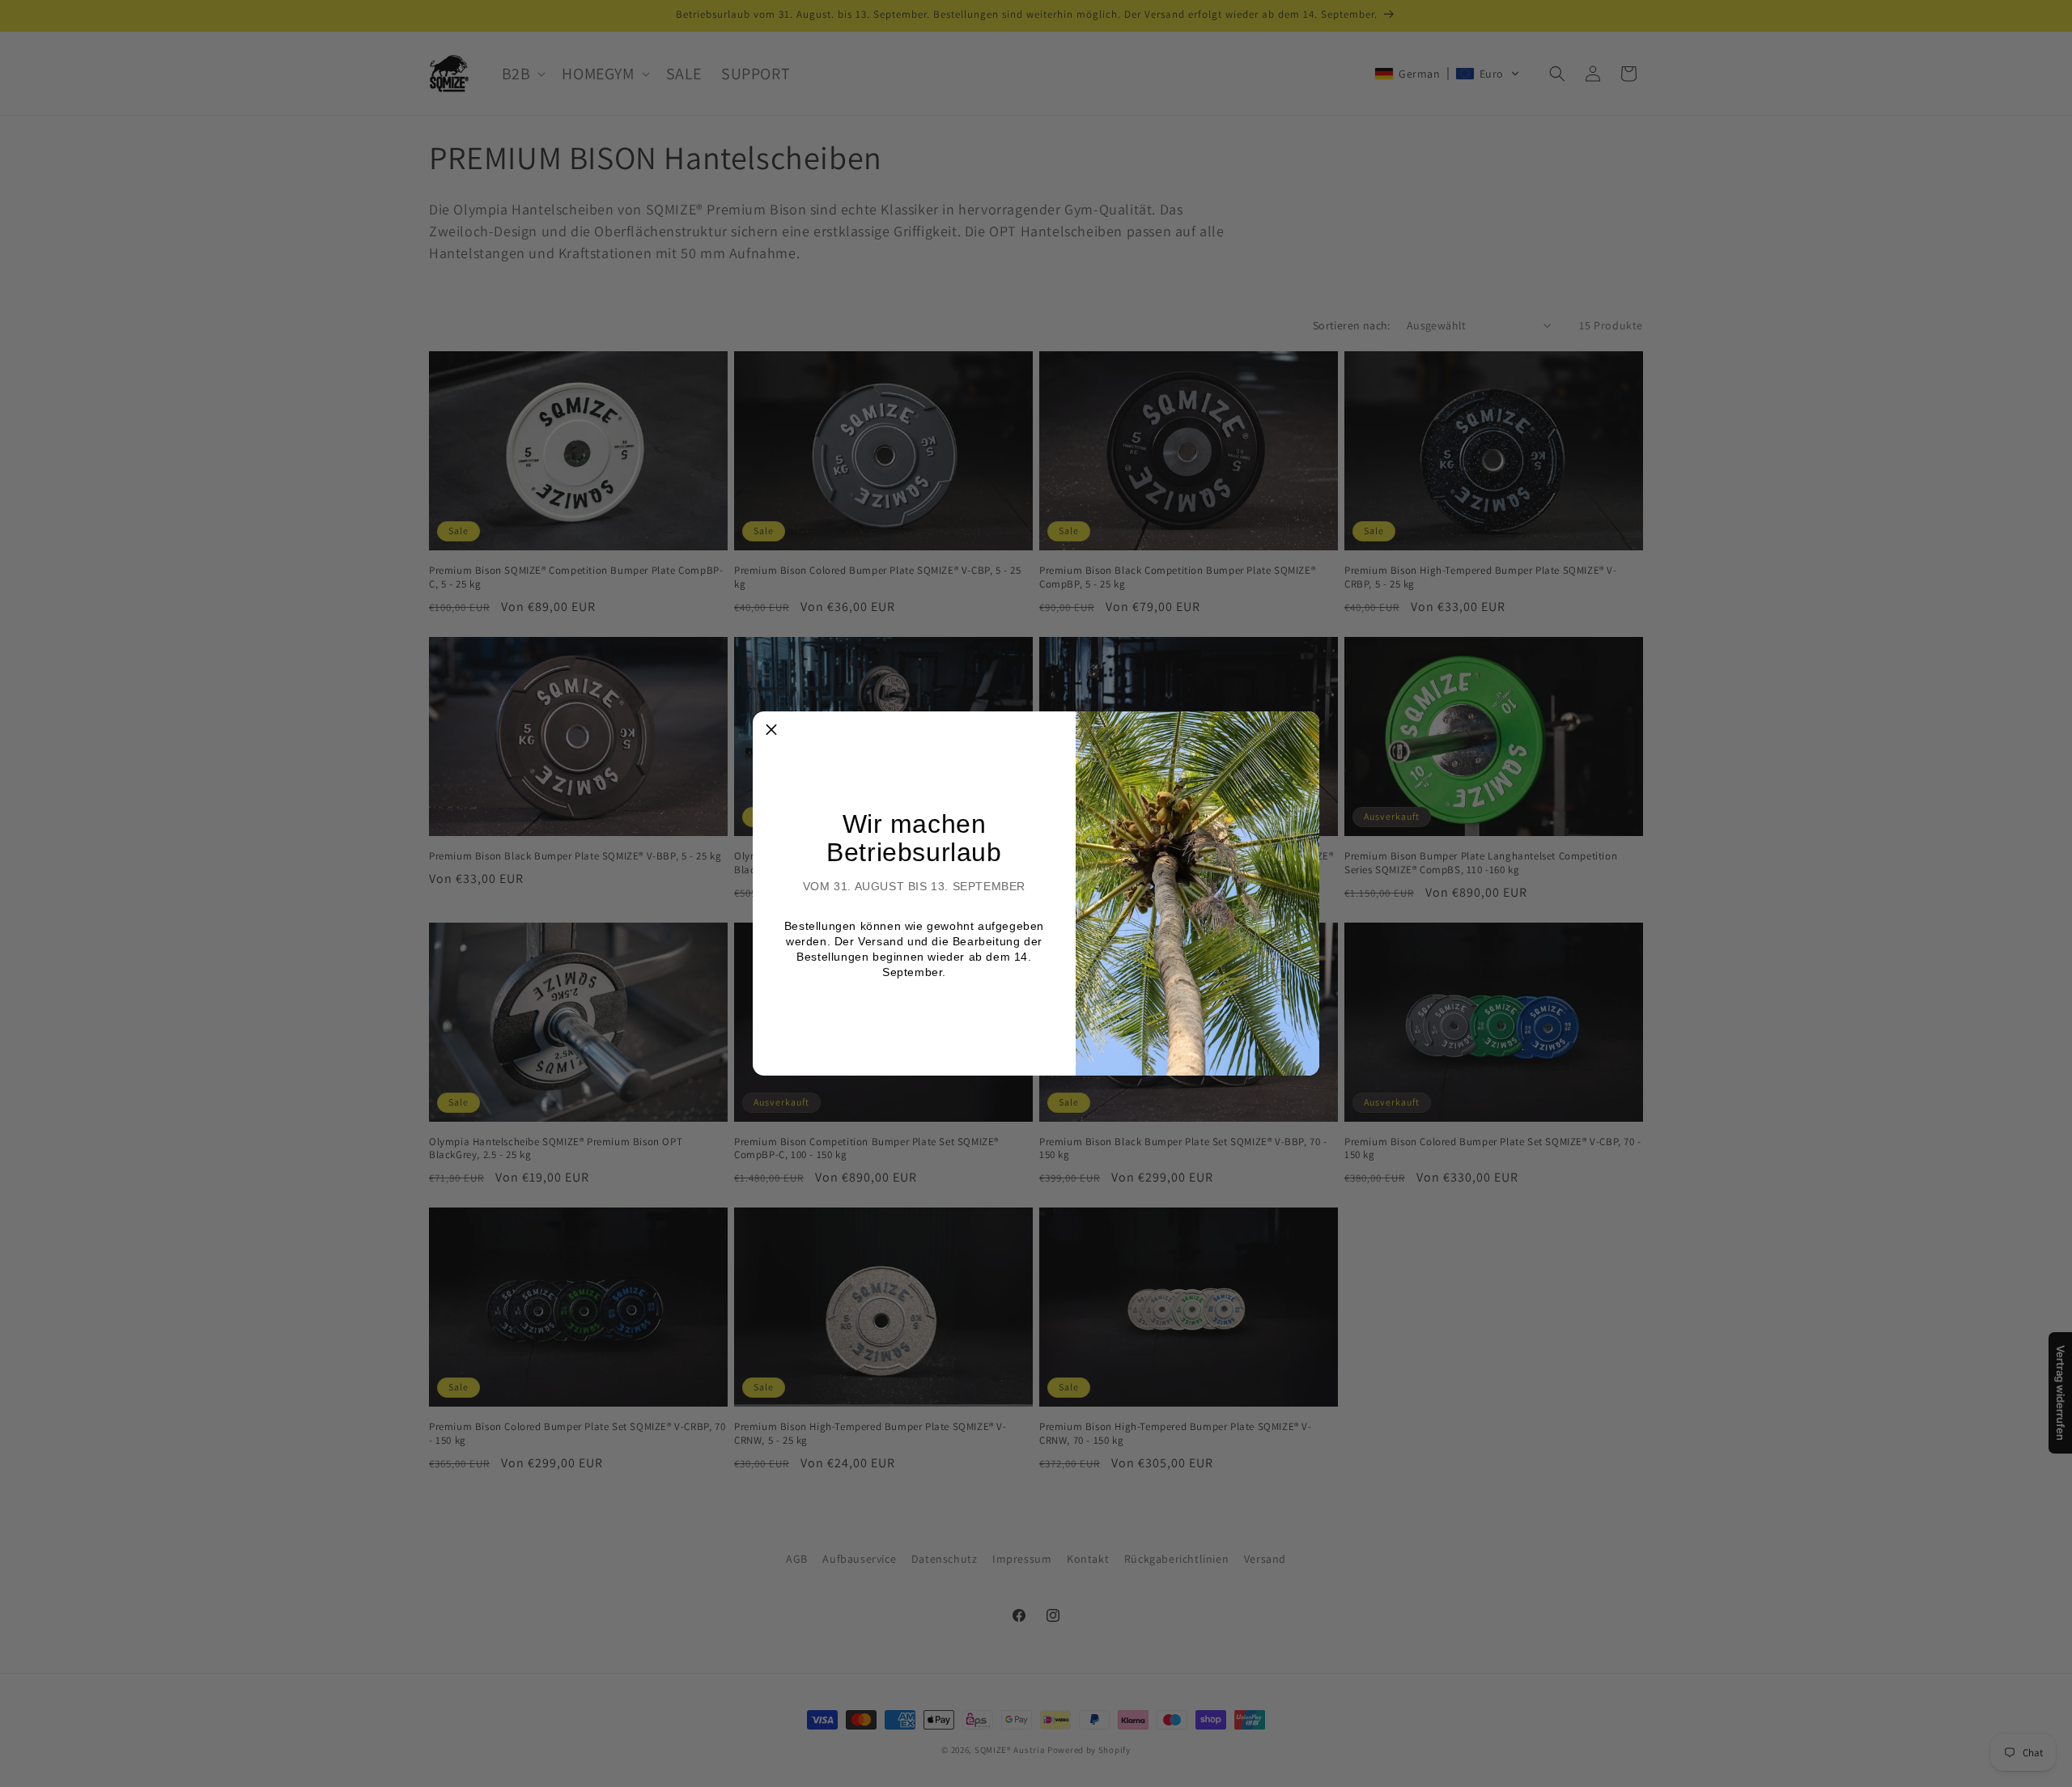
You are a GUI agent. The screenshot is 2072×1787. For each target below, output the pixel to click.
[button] (771, 730)
